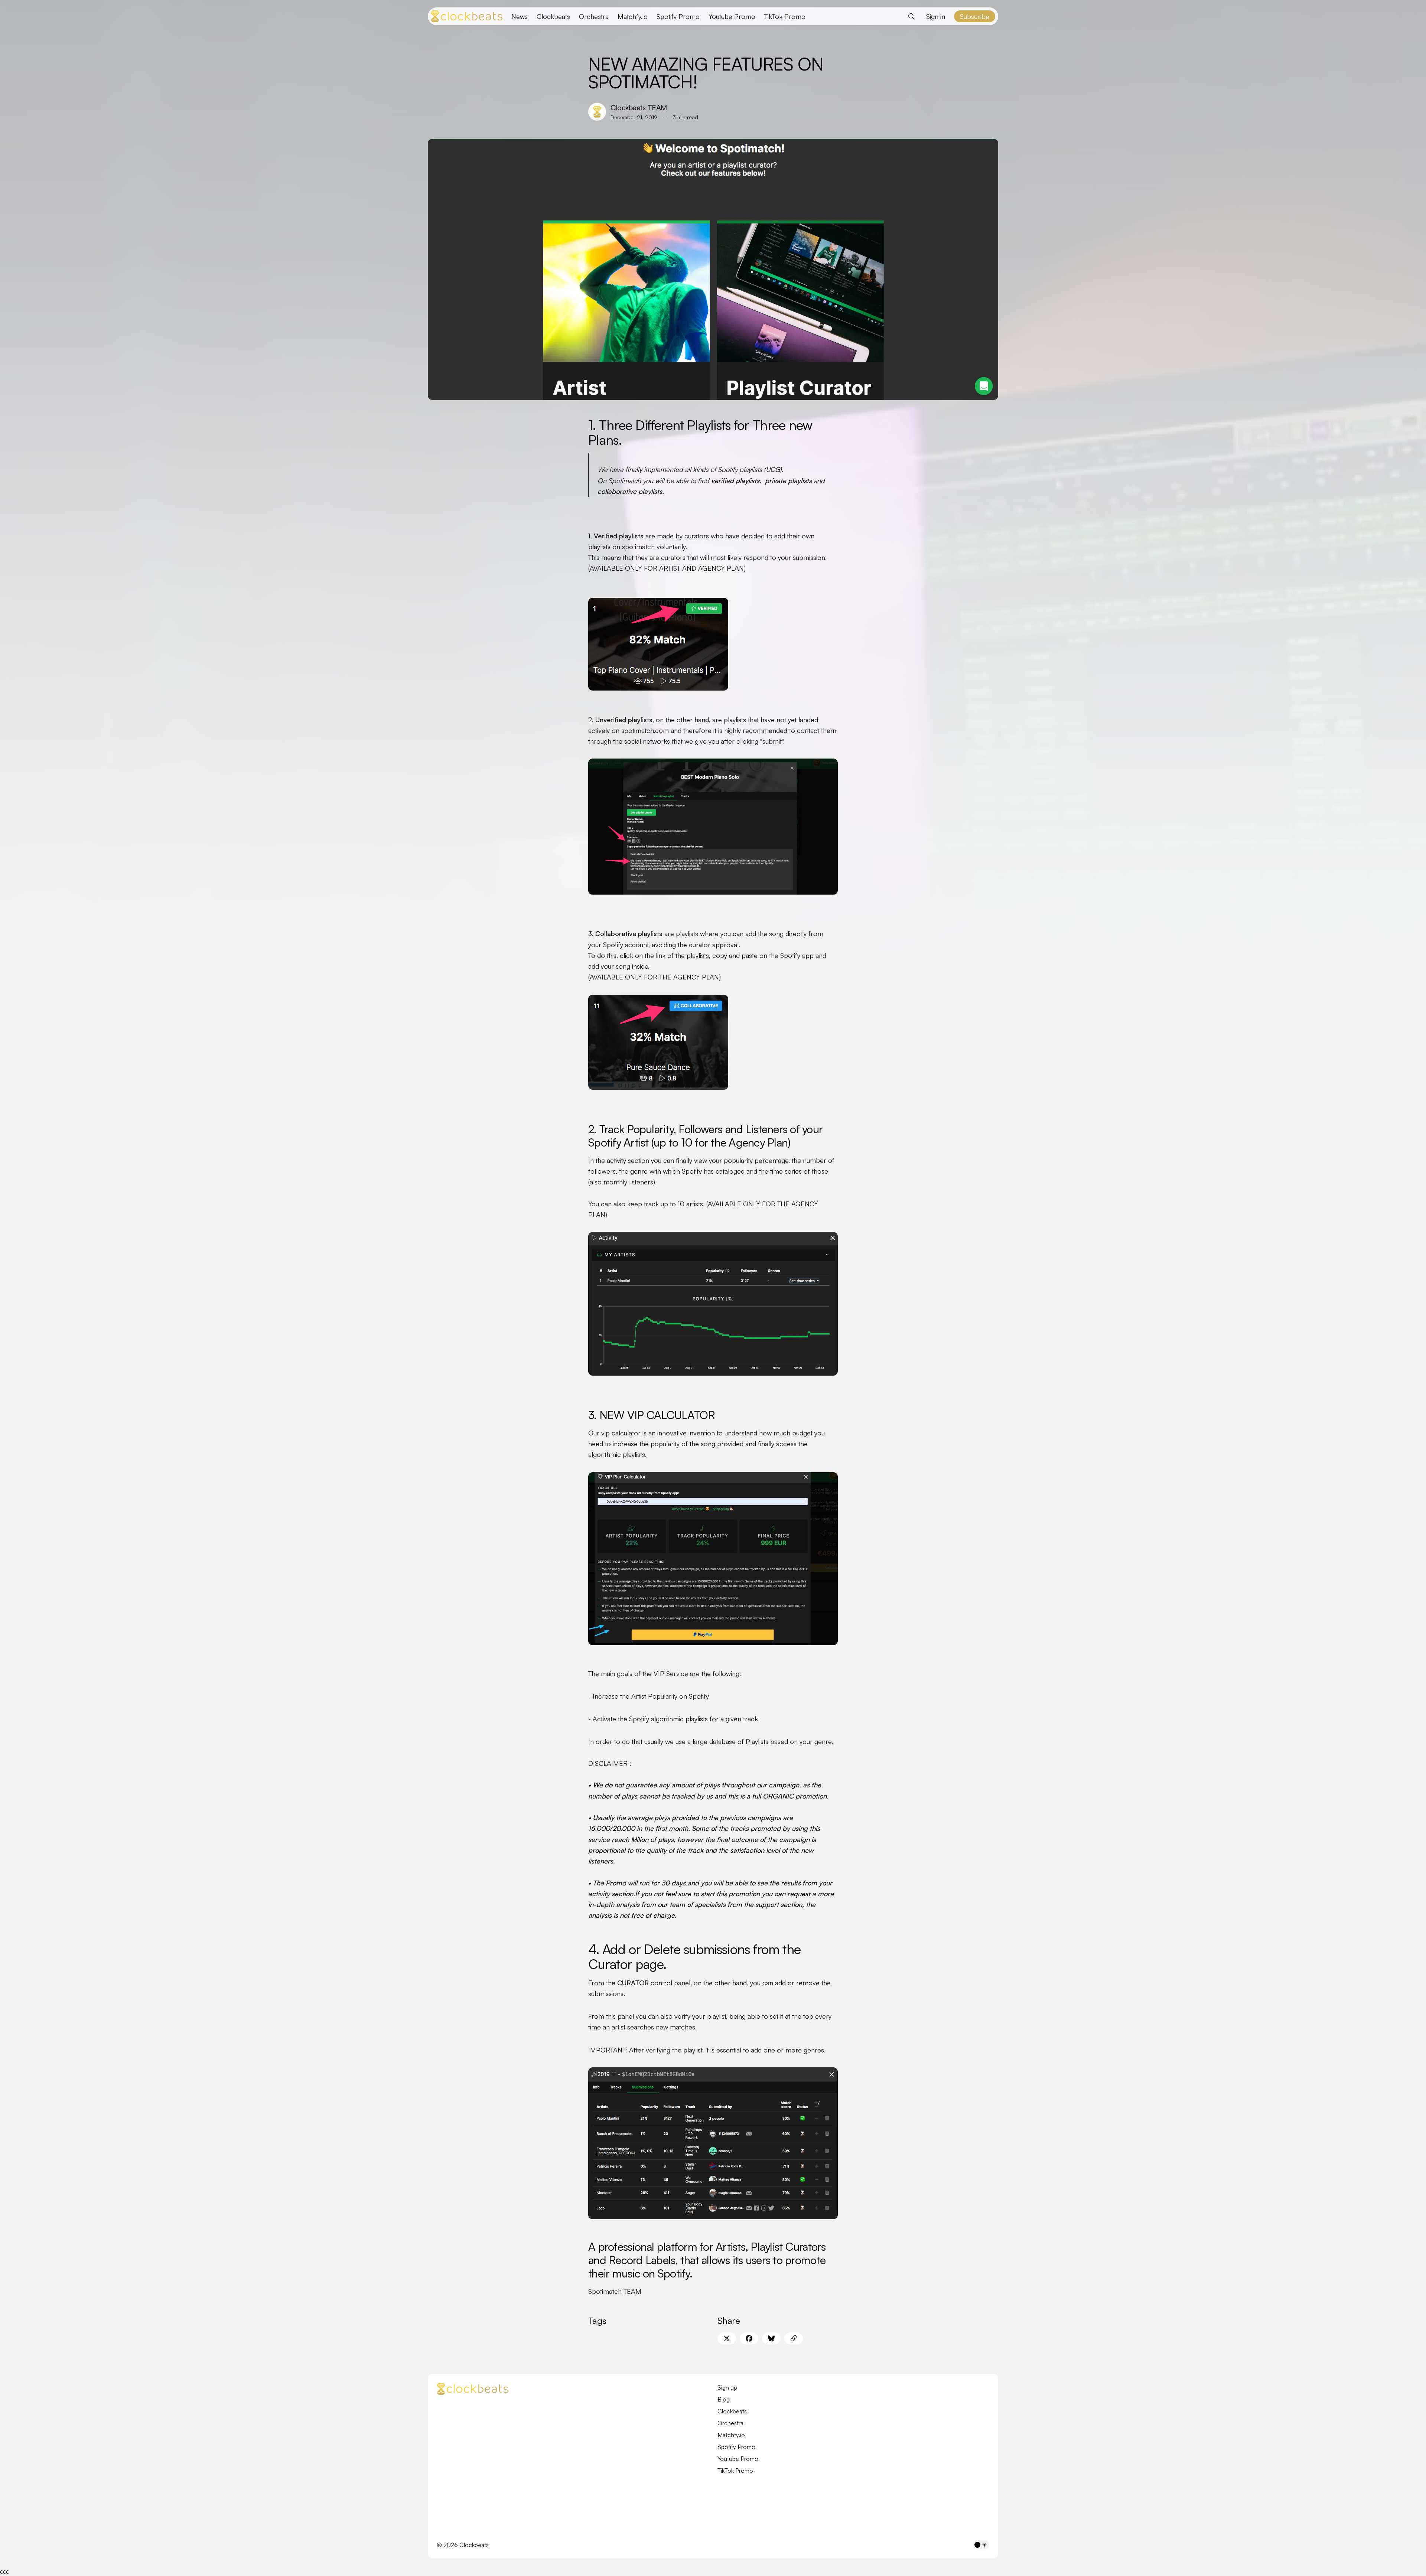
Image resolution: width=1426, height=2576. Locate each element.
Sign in (936, 16)
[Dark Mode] (981, 2545)
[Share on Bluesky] (771, 2338)
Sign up (727, 2387)
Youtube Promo (732, 16)
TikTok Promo (785, 16)
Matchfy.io (633, 16)
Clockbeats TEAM (639, 107)
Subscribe (975, 16)
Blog (724, 2399)
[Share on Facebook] (749, 2338)
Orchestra (594, 16)
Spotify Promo (678, 16)
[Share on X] (727, 2338)
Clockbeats (553, 16)
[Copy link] (794, 2338)
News (520, 16)
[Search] (911, 16)
